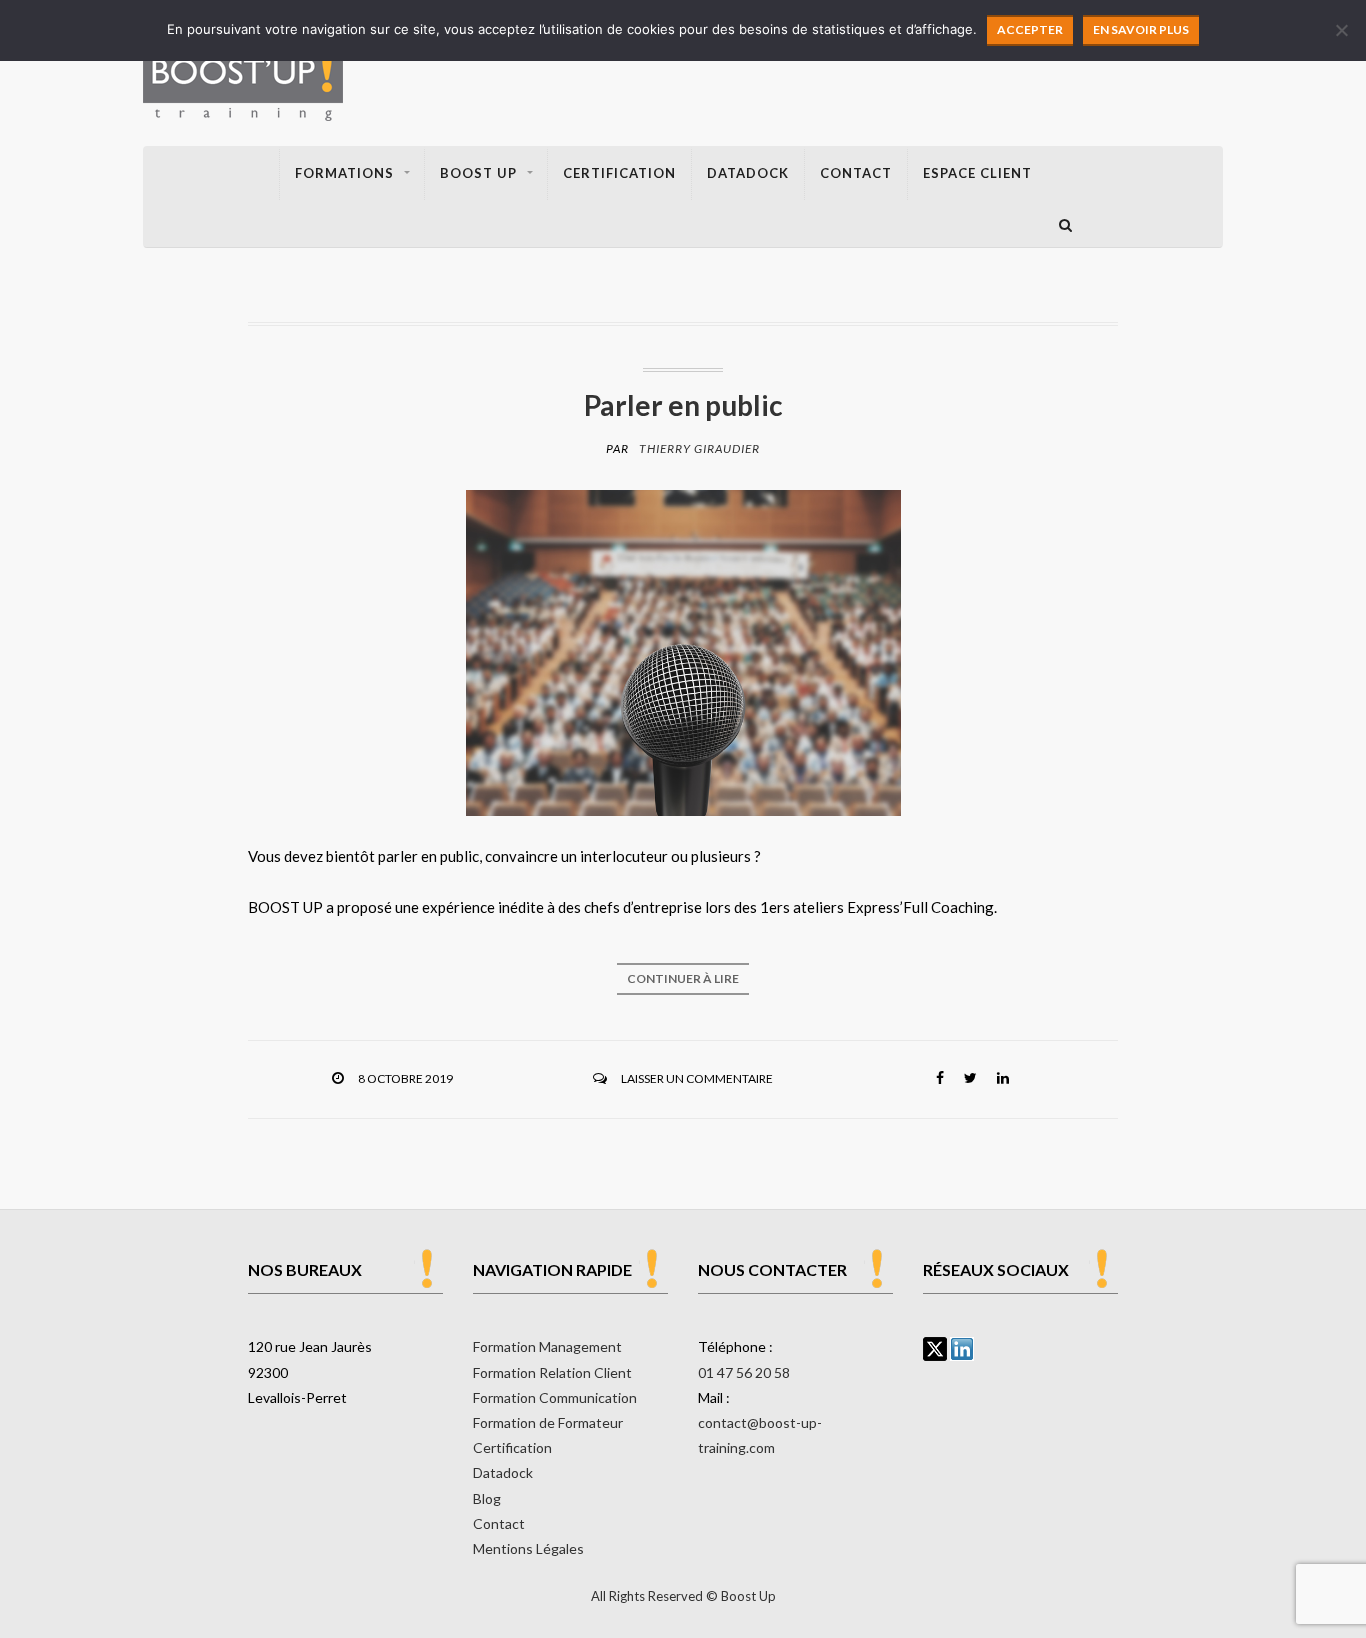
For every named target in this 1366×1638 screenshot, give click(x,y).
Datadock (748, 173)
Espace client (977, 173)
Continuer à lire (683, 978)
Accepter (1030, 29)
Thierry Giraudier (699, 448)
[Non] (1341, 30)
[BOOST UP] (243, 79)
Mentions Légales (528, 1548)
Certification (619, 173)
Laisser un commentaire (697, 1078)
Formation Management (547, 1346)
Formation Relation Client (552, 1372)
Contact (856, 173)
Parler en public (683, 405)
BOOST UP (478, 173)
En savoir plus (1141, 29)
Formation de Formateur (548, 1422)
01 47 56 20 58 (744, 1372)
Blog (487, 1498)
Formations (344, 173)
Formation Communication (555, 1397)
